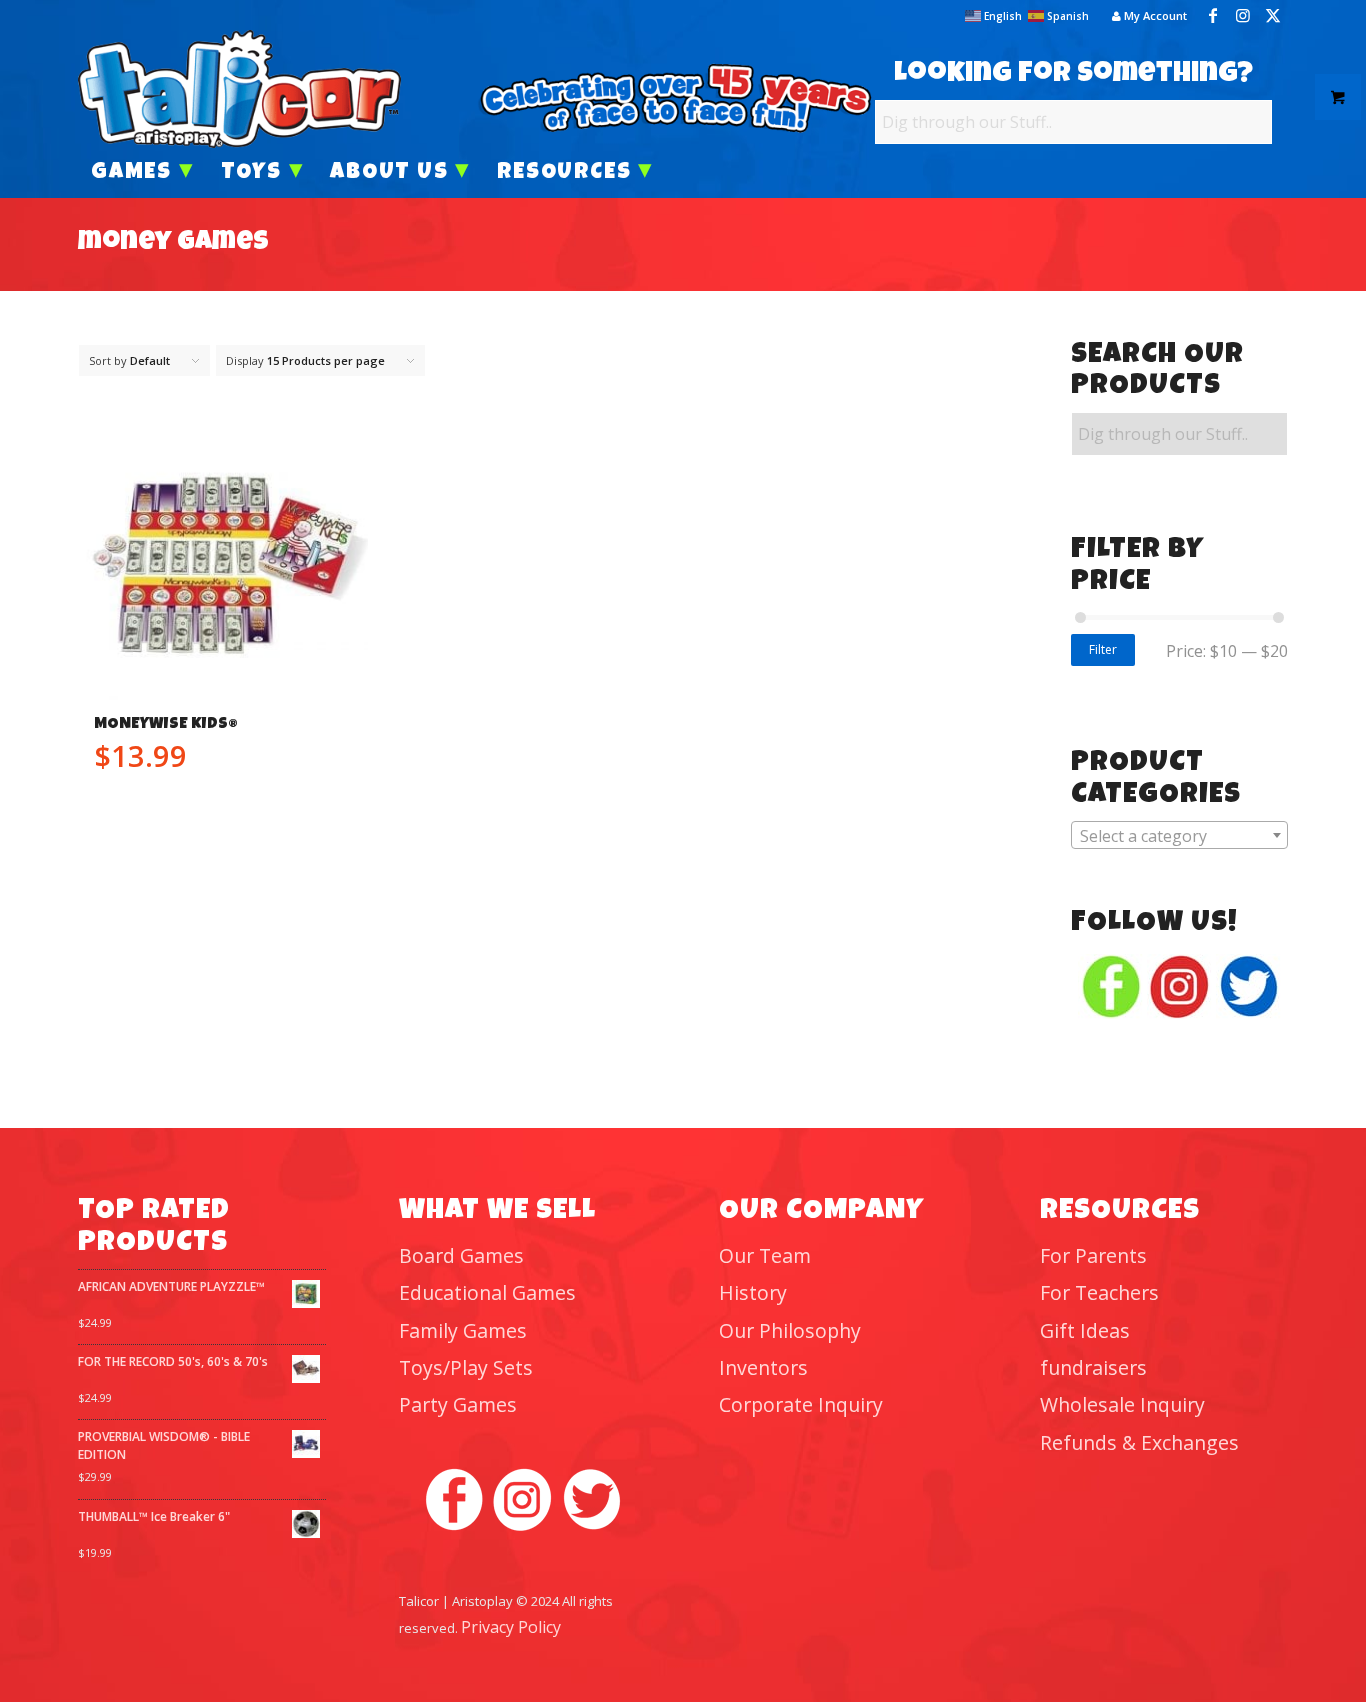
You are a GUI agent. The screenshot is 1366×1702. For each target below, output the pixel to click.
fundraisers (1093, 1367)
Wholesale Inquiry (1122, 1404)
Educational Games (487, 1292)
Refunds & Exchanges (1139, 1442)
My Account (1154, 15)
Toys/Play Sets (466, 1367)
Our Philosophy (790, 1330)
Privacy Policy (511, 1627)
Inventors (763, 1367)
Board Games (461, 1255)
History (753, 1292)
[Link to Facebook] (1213, 15)
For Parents (1093, 1255)
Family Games (463, 1330)
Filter (1103, 649)
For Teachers (1099, 1292)
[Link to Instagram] (1243, 15)
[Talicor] (239, 89)
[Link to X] (1273, 15)
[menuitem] (1144, 16)
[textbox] (1179, 836)
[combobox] (1179, 835)
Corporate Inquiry (801, 1404)
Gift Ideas (1085, 1330)
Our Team (765, 1255)
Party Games (458, 1404)
